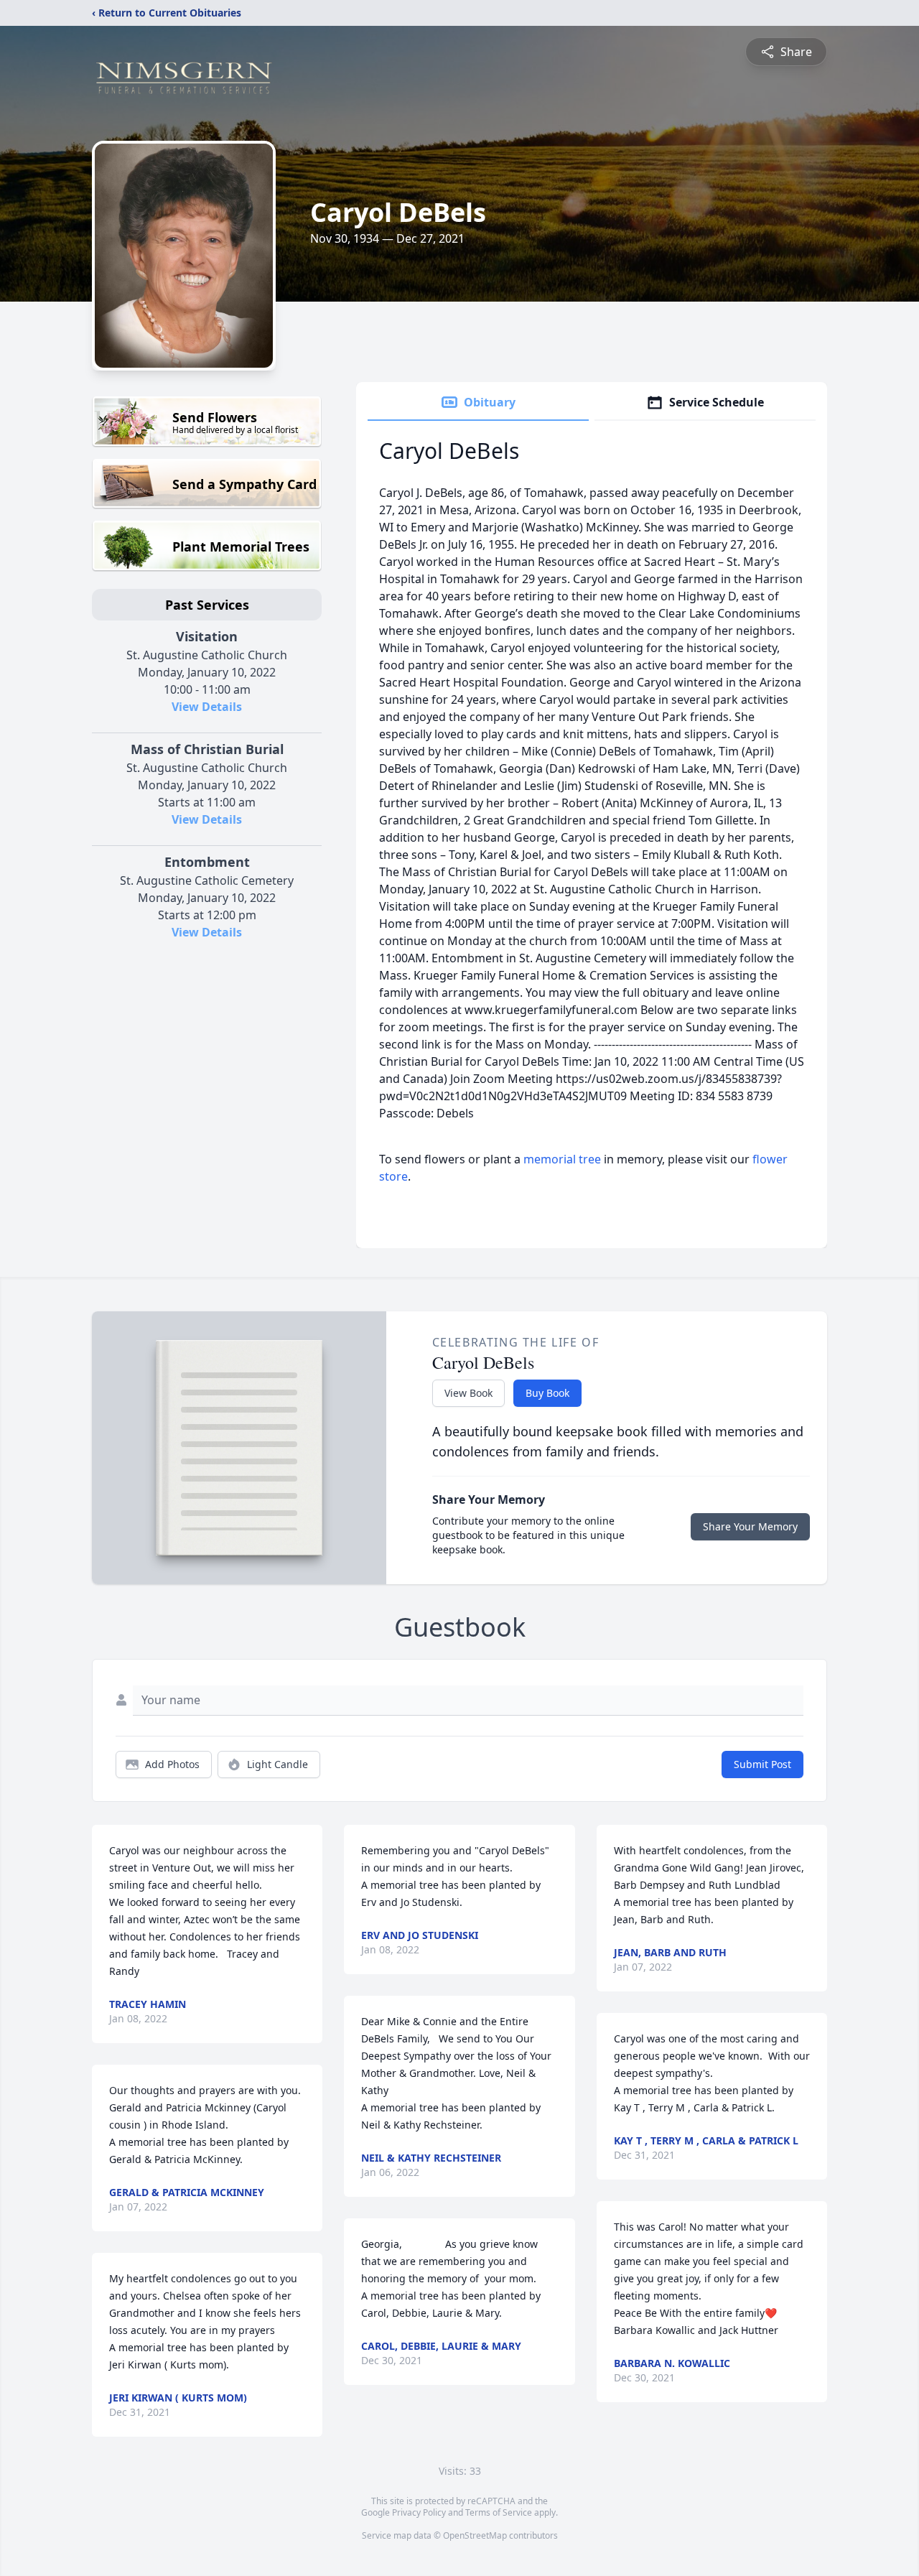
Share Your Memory (750, 1526)
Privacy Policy (419, 2512)
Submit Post (762, 1764)
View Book (468, 1393)
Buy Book (547, 1393)
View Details (207, 707)
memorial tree (562, 1159)
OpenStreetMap (475, 2535)
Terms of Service (499, 2512)
